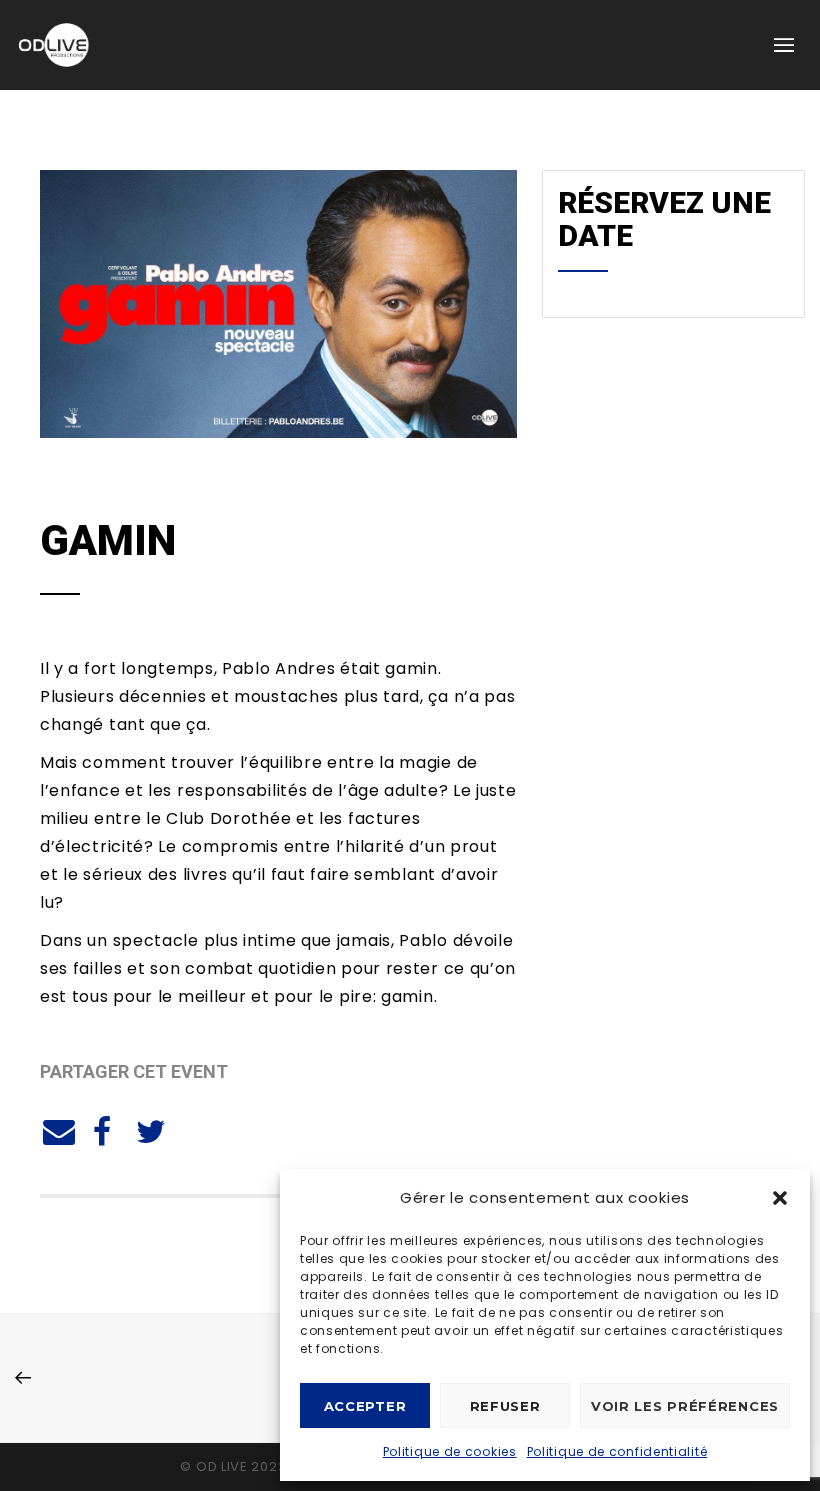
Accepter (365, 1406)
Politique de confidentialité (617, 1451)
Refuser (505, 1406)
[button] (780, 1198)
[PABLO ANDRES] (56, 1129)
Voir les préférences (685, 1406)
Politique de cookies (450, 1451)
